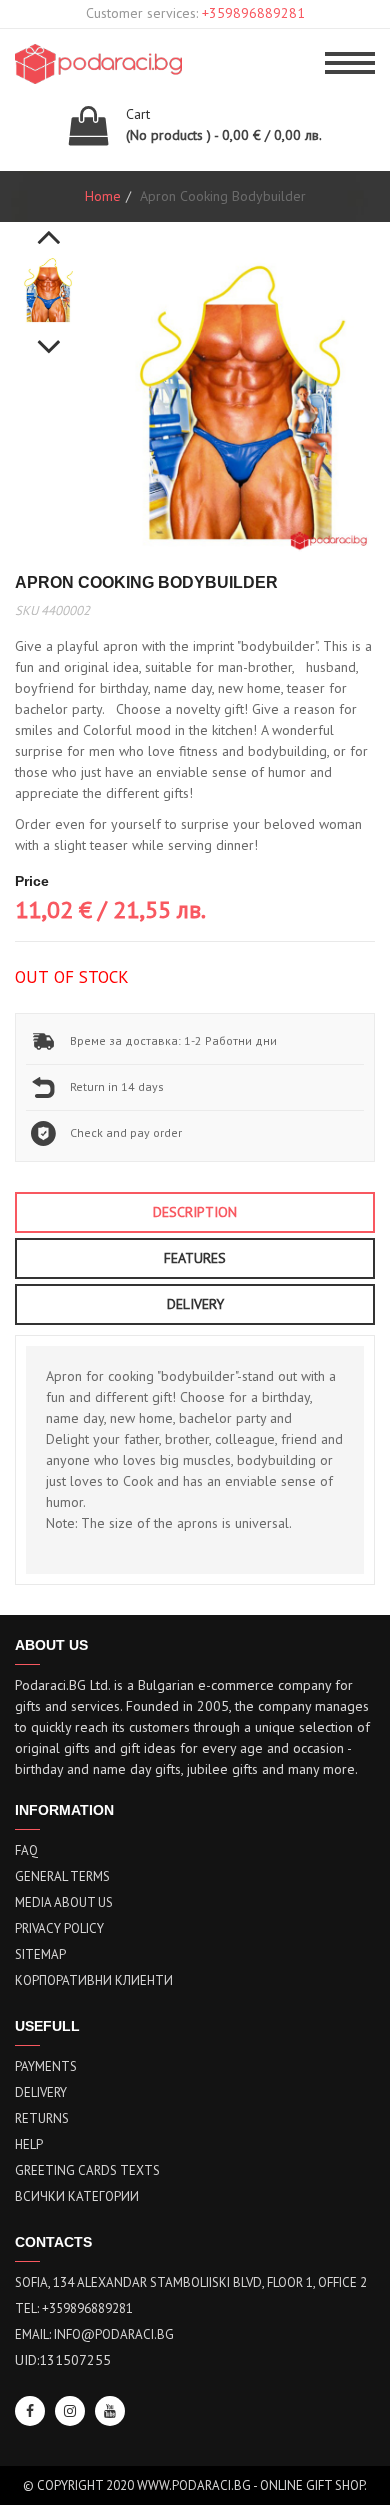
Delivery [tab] (195, 1304)
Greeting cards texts (87, 2170)
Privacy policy (59, 1928)
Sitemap (40, 1954)
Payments (46, 2066)
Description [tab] (195, 1212)
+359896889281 (253, 13)
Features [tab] (195, 1258)
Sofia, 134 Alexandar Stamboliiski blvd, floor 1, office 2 (191, 2282)
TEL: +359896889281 (74, 2308)
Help (29, 2144)
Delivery (41, 2092)
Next (49, 336)
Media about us (64, 1902)
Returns (42, 2118)
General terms (62, 1876)
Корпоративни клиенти (94, 1980)
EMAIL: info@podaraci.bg (94, 2334)
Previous (49, 226)
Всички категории (77, 2196)
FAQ (26, 1850)
